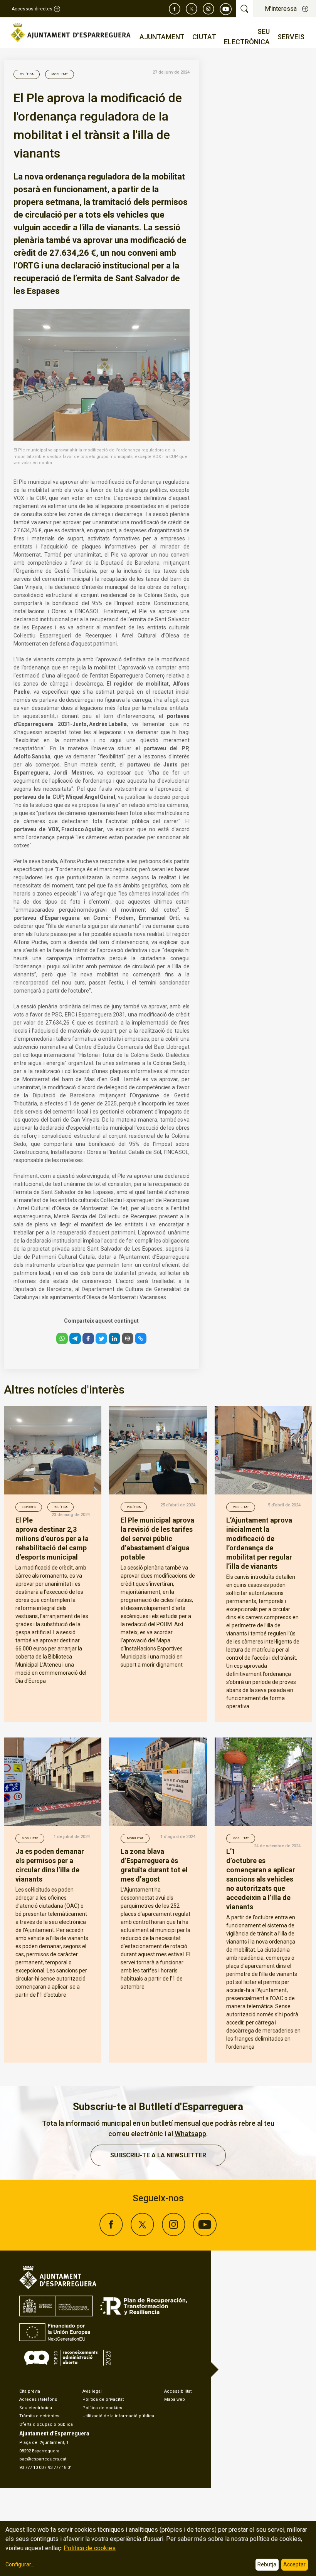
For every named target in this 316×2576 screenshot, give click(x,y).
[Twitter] (192, 9)
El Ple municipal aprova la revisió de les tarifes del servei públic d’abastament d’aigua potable (157, 1539)
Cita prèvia (30, 2391)
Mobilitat (60, 74)
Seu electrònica (36, 2408)
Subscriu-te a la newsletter (158, 2155)
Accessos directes (32, 9)
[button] (62, 1338)
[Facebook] (175, 9)
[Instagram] (208, 9)
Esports (29, 1507)
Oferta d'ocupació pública (46, 2424)
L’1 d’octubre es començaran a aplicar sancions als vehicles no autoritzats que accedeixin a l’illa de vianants (261, 1879)
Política (27, 74)
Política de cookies (102, 2408)
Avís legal (92, 2391)
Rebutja (267, 2564)
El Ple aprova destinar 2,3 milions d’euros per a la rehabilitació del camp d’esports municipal (52, 1539)
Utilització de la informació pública (118, 2416)
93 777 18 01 (60, 2468)
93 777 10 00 (31, 2468)
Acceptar (294, 2564)
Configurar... (20, 2564)
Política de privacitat (103, 2399)
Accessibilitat (178, 2391)
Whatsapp (190, 2134)
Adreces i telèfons (38, 2399)
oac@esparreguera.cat (43, 2459)
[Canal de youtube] (226, 9)
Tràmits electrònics (39, 2416)
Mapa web (175, 2399)
